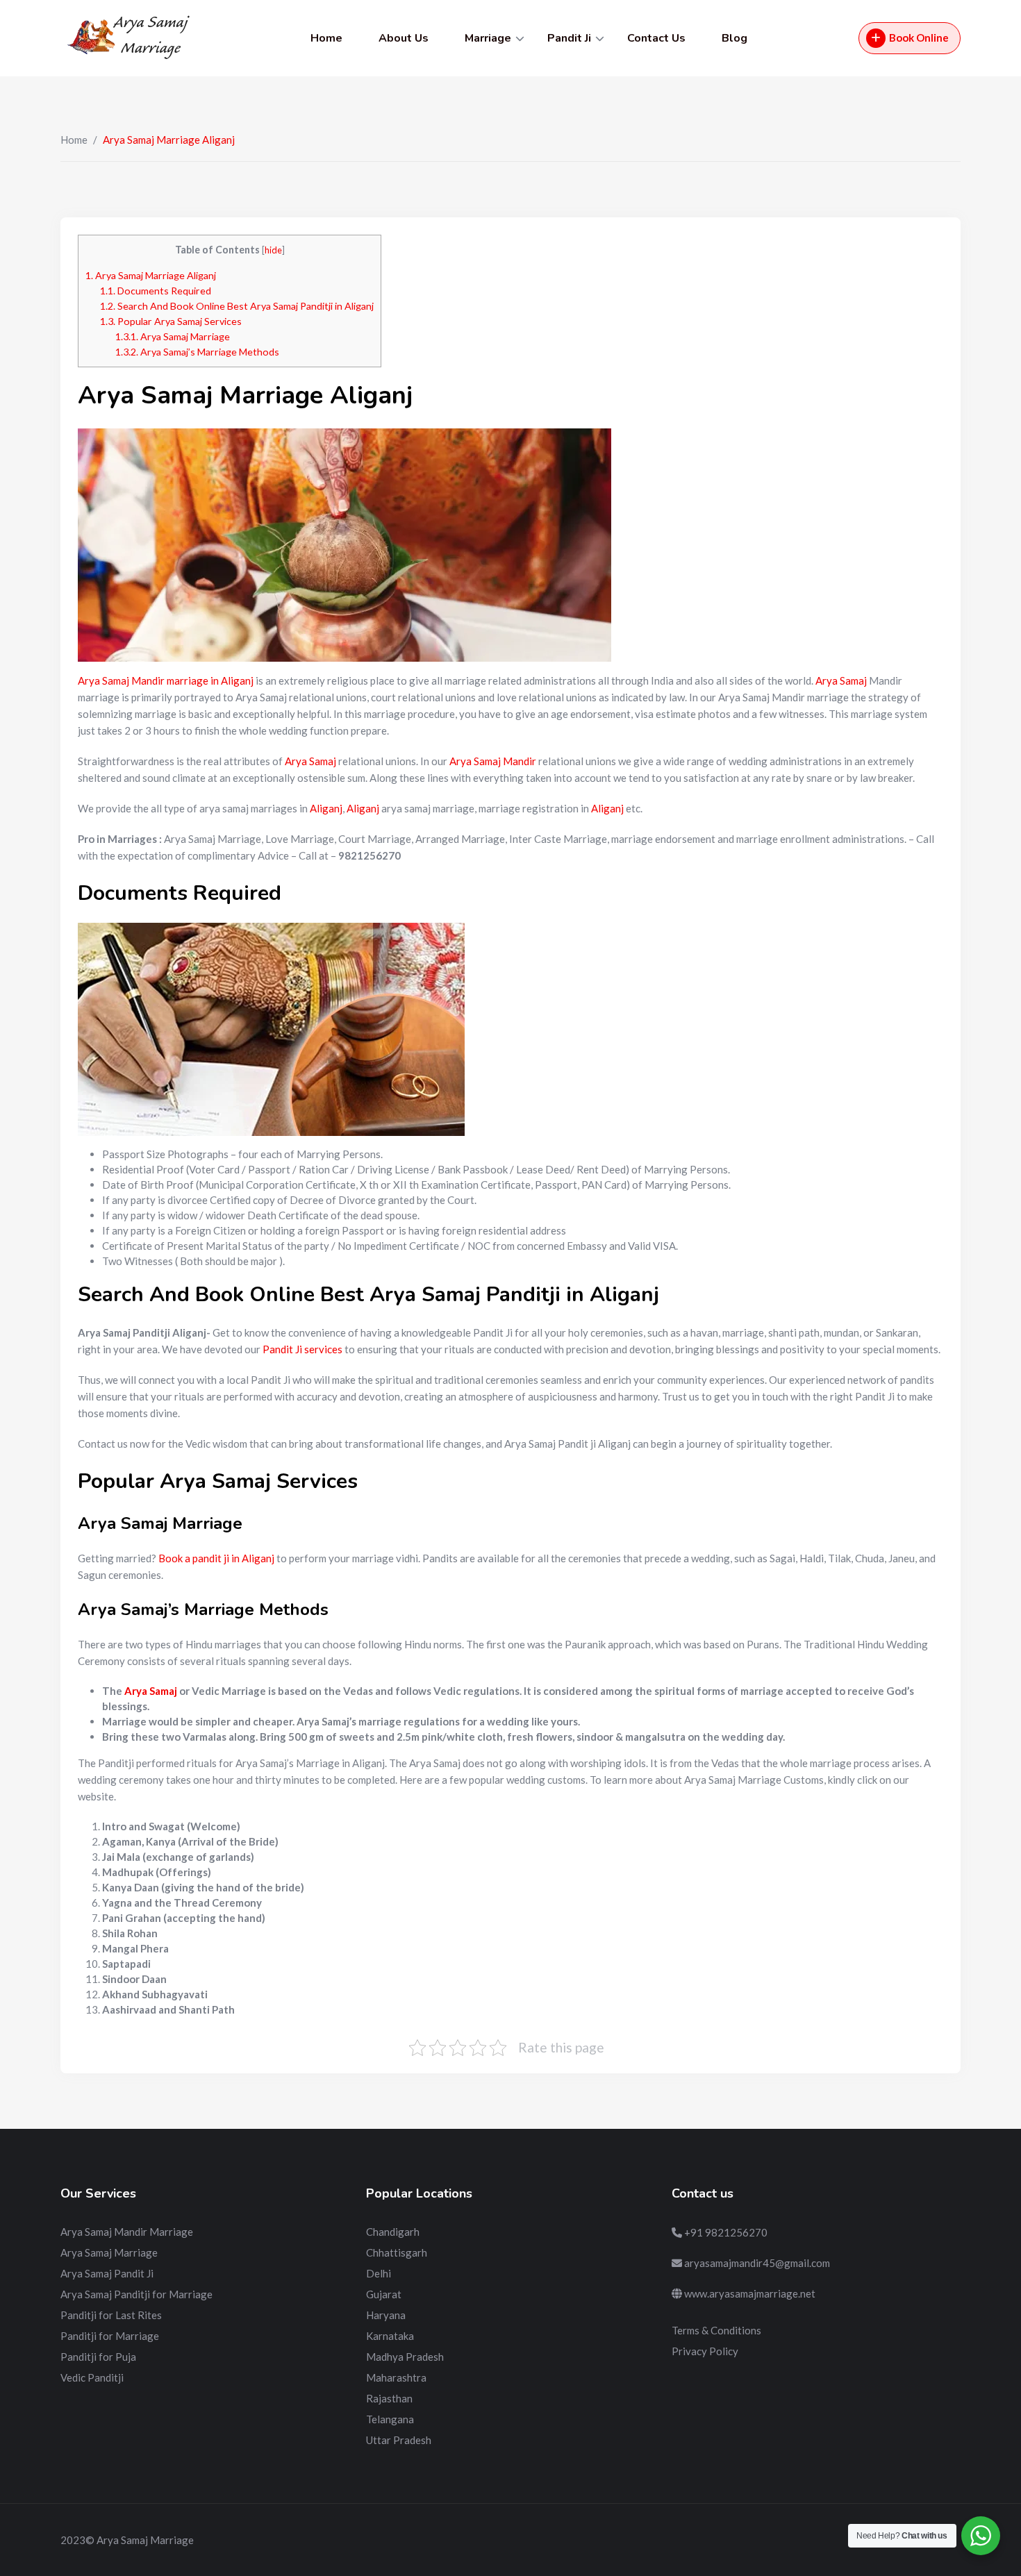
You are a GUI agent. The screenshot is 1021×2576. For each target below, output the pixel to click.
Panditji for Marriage (110, 2336)
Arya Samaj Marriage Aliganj (151, 275)
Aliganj (326, 808)
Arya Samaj (841, 680)
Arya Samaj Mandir (493, 761)
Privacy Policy (705, 2351)
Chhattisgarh (397, 2252)
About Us (404, 38)
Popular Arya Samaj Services (171, 321)
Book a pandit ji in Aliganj (216, 1558)
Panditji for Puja (98, 2357)
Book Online (919, 37)
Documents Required (156, 291)
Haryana (386, 2315)
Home (326, 38)
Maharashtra (396, 2377)
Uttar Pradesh (399, 2440)
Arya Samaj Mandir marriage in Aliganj (166, 680)
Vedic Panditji (92, 2377)
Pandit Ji (569, 38)
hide (273, 250)
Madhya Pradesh (405, 2357)
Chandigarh (393, 2232)
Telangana (390, 2419)
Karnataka (390, 2336)
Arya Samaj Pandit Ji (107, 2273)
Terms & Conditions (716, 2330)
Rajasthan (389, 2398)
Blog (734, 38)
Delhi (379, 2273)
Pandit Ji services (302, 1349)
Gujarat (384, 2294)
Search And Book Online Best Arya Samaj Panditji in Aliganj (237, 306)
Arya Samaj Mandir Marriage (127, 2232)
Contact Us (656, 38)
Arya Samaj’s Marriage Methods (197, 352)
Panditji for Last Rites (111, 2315)
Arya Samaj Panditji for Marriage (136, 2294)
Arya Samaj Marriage (173, 336)
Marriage (488, 38)
